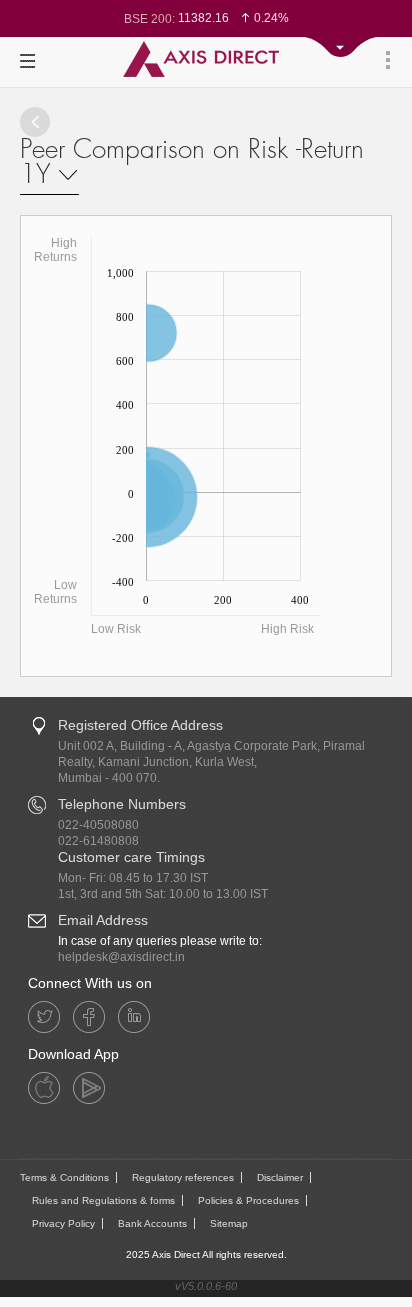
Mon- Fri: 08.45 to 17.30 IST (133, 878)
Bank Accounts (152, 1223)
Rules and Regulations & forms (103, 1200)
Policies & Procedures (248, 1200)
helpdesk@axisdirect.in (121, 957)
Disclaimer (280, 1177)
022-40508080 (98, 825)
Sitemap (229, 1223)
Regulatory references (183, 1177)
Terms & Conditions (64, 1177)
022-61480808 (98, 841)
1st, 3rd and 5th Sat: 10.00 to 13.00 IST (163, 894)
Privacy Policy (63, 1223)
